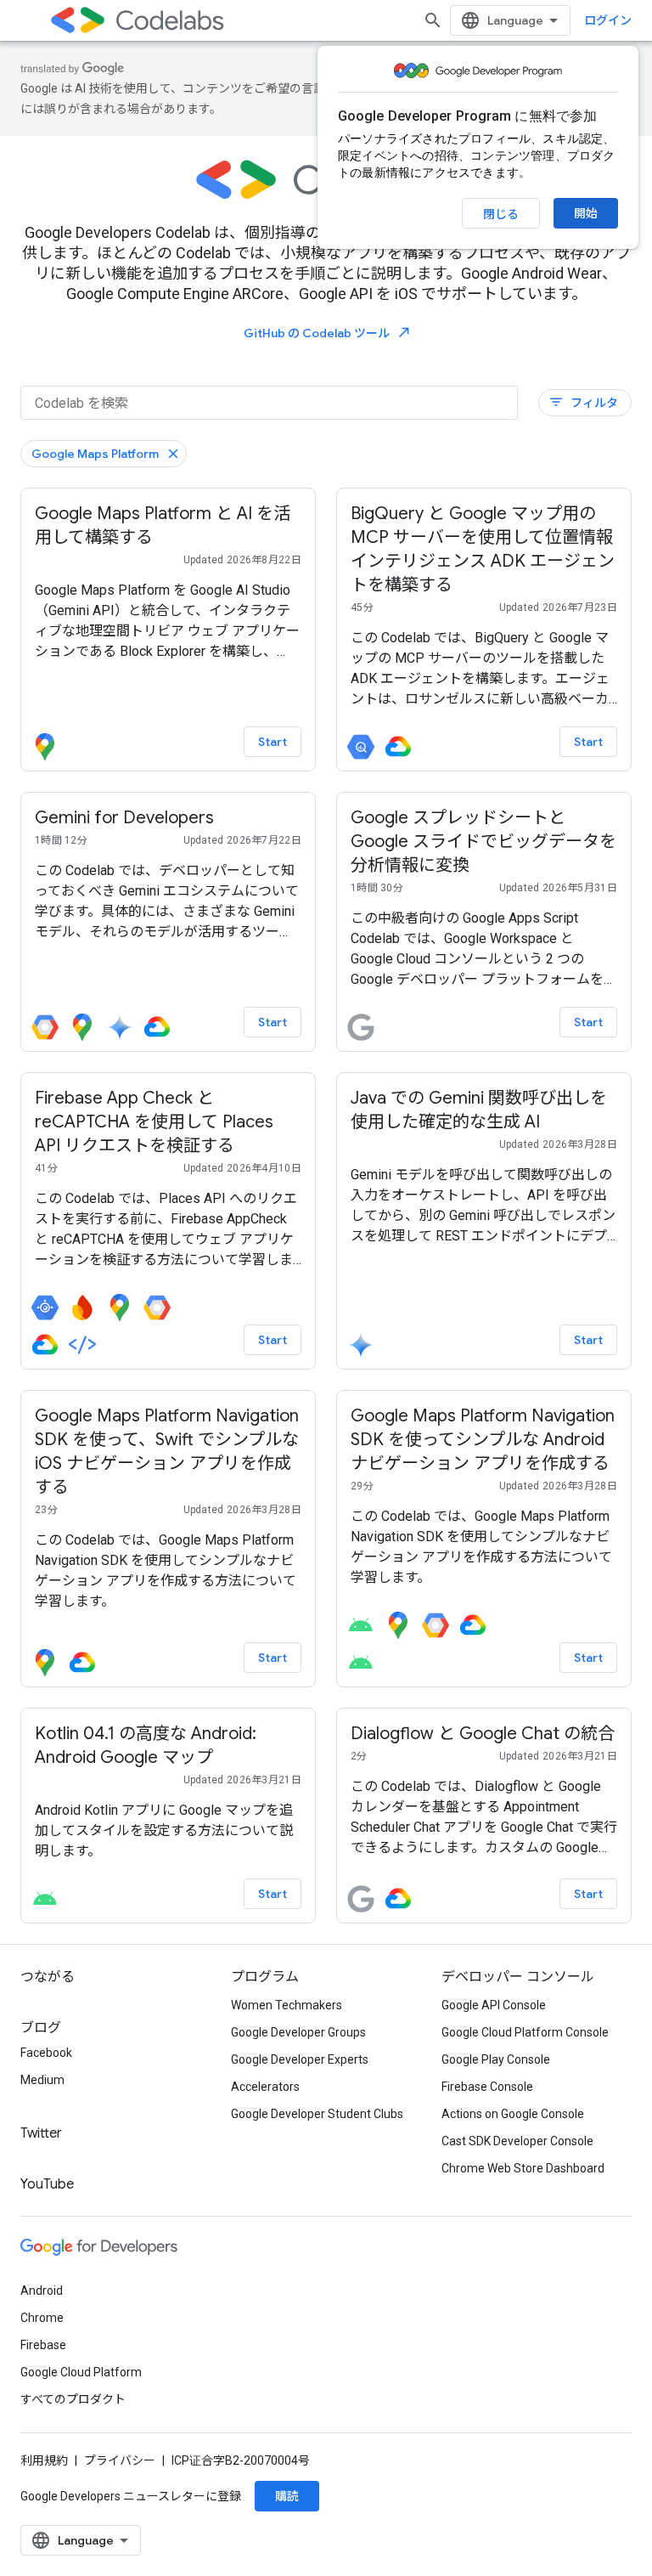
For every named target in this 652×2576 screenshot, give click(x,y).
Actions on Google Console (513, 2114)
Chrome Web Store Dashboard (523, 2168)
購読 (287, 2496)
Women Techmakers (287, 2005)
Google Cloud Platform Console (525, 2032)
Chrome (42, 2318)
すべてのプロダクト (73, 2399)
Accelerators (265, 2087)
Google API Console (494, 2005)
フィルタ (583, 402)
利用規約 (44, 2460)
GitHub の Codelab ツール (328, 333)
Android (42, 2291)
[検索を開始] (433, 20)
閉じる (501, 214)
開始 (586, 213)
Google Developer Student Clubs (317, 2114)
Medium (42, 2080)
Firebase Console (487, 2087)
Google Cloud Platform (81, 2372)
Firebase (43, 2345)
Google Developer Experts (300, 2059)
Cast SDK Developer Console (517, 2141)
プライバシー (120, 2460)
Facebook (46, 2053)
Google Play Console (496, 2059)
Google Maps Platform (95, 454)
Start (273, 742)
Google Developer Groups (298, 2032)
